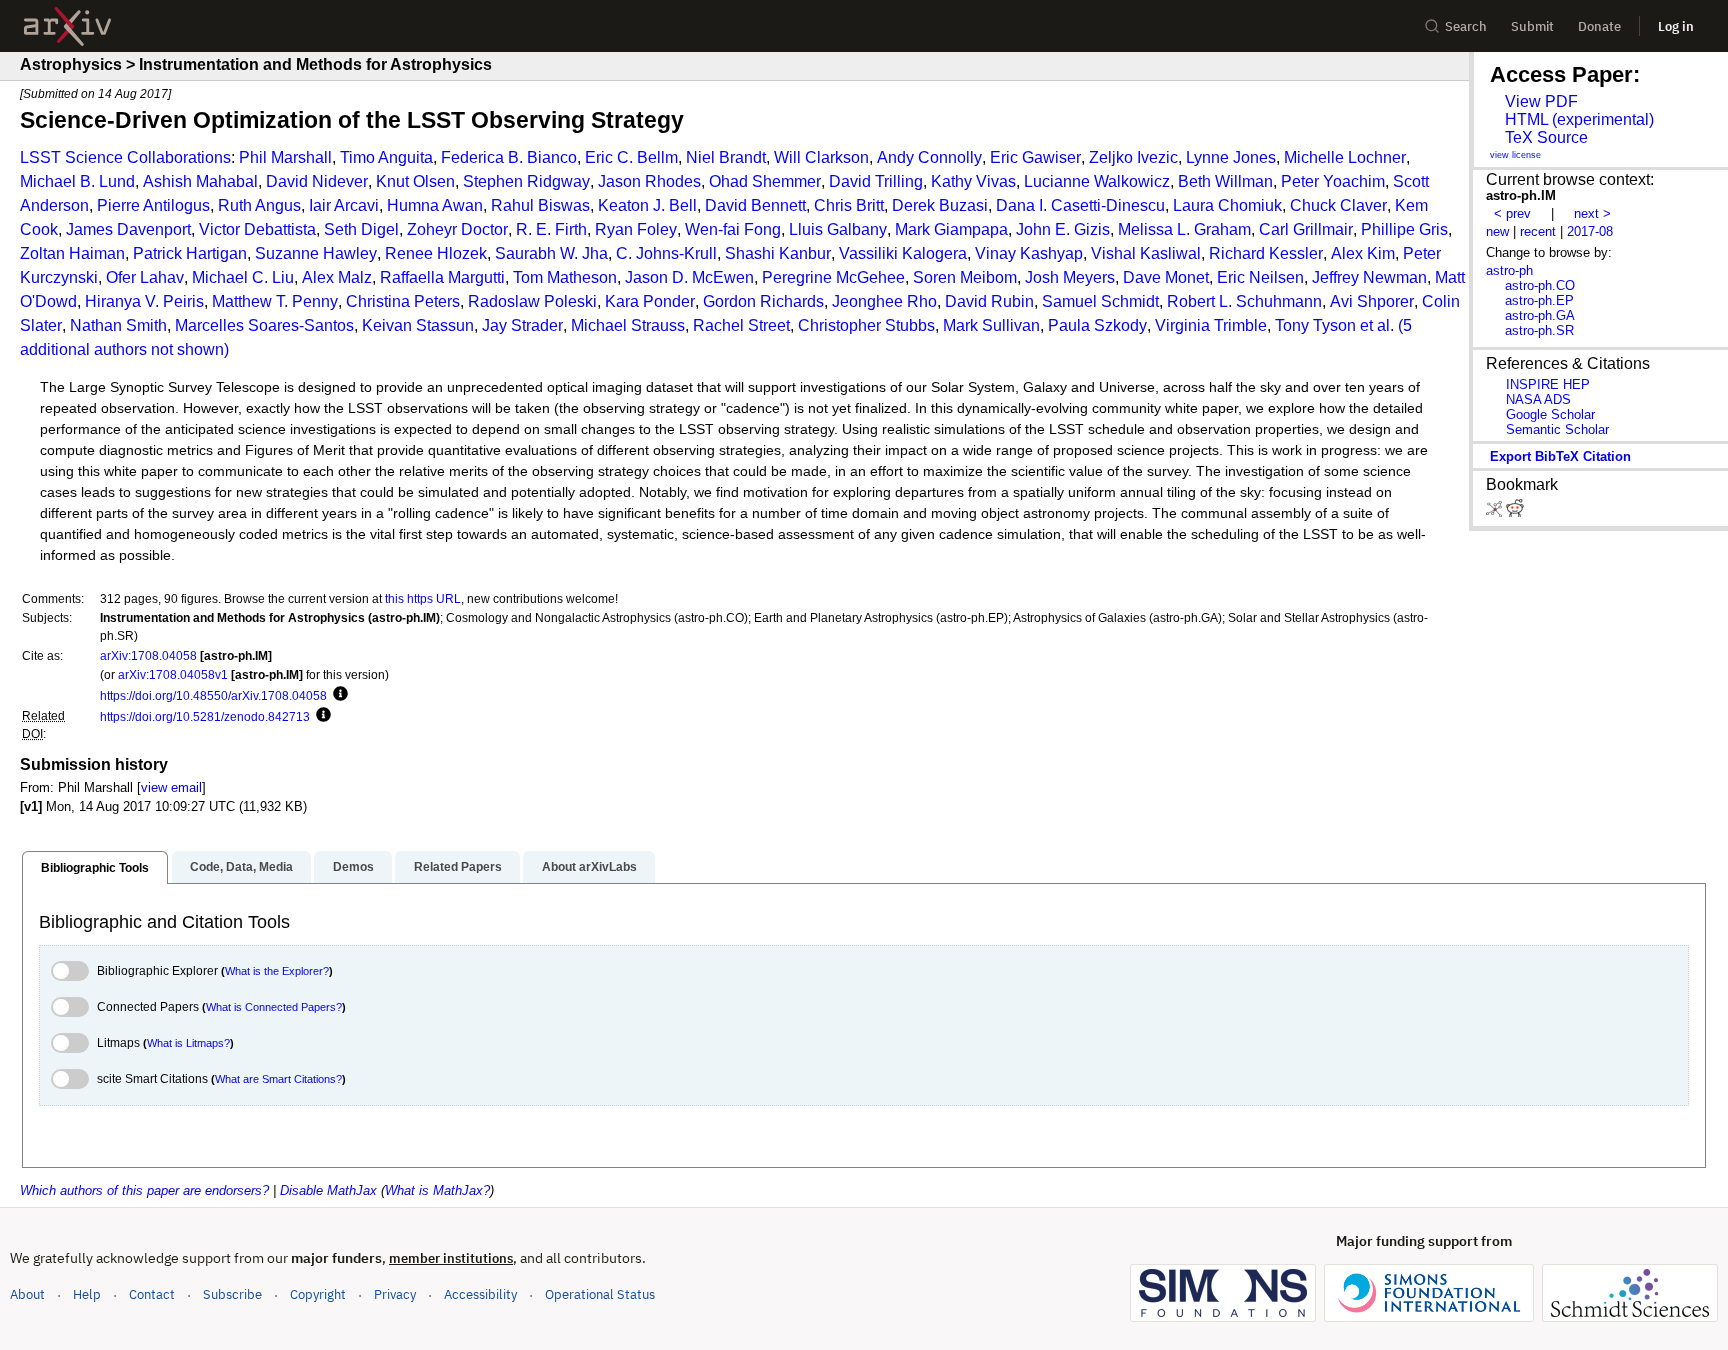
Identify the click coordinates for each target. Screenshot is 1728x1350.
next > (1592, 213)
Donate (1599, 26)
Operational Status (600, 1294)
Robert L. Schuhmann (1244, 301)
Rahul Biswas (540, 205)
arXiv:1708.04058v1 (173, 674)
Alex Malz (337, 277)
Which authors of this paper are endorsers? (144, 1190)
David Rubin (989, 301)
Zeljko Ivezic (1133, 157)
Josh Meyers (1070, 277)
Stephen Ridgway (526, 181)
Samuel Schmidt (1100, 301)
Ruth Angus (259, 205)
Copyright (318, 1294)
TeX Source (1546, 137)
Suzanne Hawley (316, 253)
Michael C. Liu (243, 277)
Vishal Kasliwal (1146, 253)
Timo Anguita (386, 157)
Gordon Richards (763, 301)
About (27, 1294)
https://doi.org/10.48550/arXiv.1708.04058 (213, 695)
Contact (152, 1294)
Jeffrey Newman (1369, 277)
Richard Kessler (1266, 253)
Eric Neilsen (1260, 277)
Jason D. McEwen (689, 277)
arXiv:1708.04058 (148, 655)
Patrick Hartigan (190, 253)
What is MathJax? (437, 1190)
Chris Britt (849, 205)
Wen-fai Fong (733, 229)
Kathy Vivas (973, 181)
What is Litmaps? (188, 1043)
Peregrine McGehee (833, 277)
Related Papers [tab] (458, 867)
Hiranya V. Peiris (144, 301)
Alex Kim (1363, 253)
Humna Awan (435, 205)
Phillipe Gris (1404, 229)
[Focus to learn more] (337, 695)
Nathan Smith (118, 325)
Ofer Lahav (145, 277)
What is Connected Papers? (274, 1007)
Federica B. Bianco (509, 157)
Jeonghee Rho (884, 301)
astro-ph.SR (1539, 330)
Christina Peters (403, 301)
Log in (1676, 26)
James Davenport (128, 229)
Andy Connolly (929, 157)
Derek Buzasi (940, 205)
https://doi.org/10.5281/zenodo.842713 (205, 716)
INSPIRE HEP (1548, 384)
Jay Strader (522, 325)
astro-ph (1509, 270)
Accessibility (480, 1294)
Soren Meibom (965, 277)
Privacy (395, 1294)
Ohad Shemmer (765, 181)
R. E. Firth (551, 229)
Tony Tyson (1315, 325)
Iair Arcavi (344, 205)
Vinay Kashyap (1029, 253)
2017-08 (1590, 231)
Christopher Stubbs (866, 325)
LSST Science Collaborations (125, 157)
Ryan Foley (636, 229)
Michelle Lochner (1345, 157)
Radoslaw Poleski (532, 301)
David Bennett (755, 205)
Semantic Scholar (1557, 429)
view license (1515, 155)
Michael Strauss (628, 325)
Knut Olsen (415, 181)
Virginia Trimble (1211, 325)
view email (171, 787)
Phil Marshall (285, 157)
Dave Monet (1166, 277)
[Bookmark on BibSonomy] (1496, 512)
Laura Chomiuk (1227, 205)
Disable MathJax (328, 1190)
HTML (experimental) (1579, 119)
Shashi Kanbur (778, 253)
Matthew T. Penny (275, 301)
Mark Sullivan (991, 325)
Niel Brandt (726, 157)
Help (87, 1294)
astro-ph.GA (1540, 315)
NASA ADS (1538, 399)
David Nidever (317, 181)
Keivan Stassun (418, 325)
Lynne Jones (1231, 157)
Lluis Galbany (838, 229)
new (1497, 231)
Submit (1532, 26)
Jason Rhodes (649, 181)
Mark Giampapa (951, 229)
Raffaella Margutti (442, 277)
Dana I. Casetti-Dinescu (1080, 205)
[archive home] (67, 26)
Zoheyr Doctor (457, 229)
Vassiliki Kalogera (903, 253)
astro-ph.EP (1539, 300)
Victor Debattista (257, 229)
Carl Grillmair (1306, 229)
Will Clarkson (821, 157)
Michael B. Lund (77, 181)
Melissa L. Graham (1184, 229)
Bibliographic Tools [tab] (95, 868)
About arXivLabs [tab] (589, 867)
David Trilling (876, 181)
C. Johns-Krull (666, 253)
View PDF (1541, 101)
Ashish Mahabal (200, 181)
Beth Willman (1225, 181)
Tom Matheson (565, 277)
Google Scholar (1550, 414)
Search (1466, 26)
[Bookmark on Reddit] (1515, 512)
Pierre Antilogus (153, 205)
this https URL (423, 598)
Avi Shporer (1372, 301)
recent (1538, 231)
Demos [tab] (353, 867)
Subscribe (232, 1294)
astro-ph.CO (1540, 285)
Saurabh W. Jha (551, 253)
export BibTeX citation (1560, 456)
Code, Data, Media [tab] (241, 867)
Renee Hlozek (436, 253)
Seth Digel (361, 229)
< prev (1512, 213)
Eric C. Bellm (631, 157)
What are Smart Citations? (278, 1079)
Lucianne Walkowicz (1097, 181)
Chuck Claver (1338, 205)
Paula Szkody (1097, 325)
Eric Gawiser (1035, 157)
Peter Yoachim (1333, 181)
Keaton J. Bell (647, 205)
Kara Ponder (650, 301)
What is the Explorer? (277, 971)
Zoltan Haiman (72, 253)
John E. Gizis (1063, 229)
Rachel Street (741, 325)
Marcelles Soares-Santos (264, 325)
